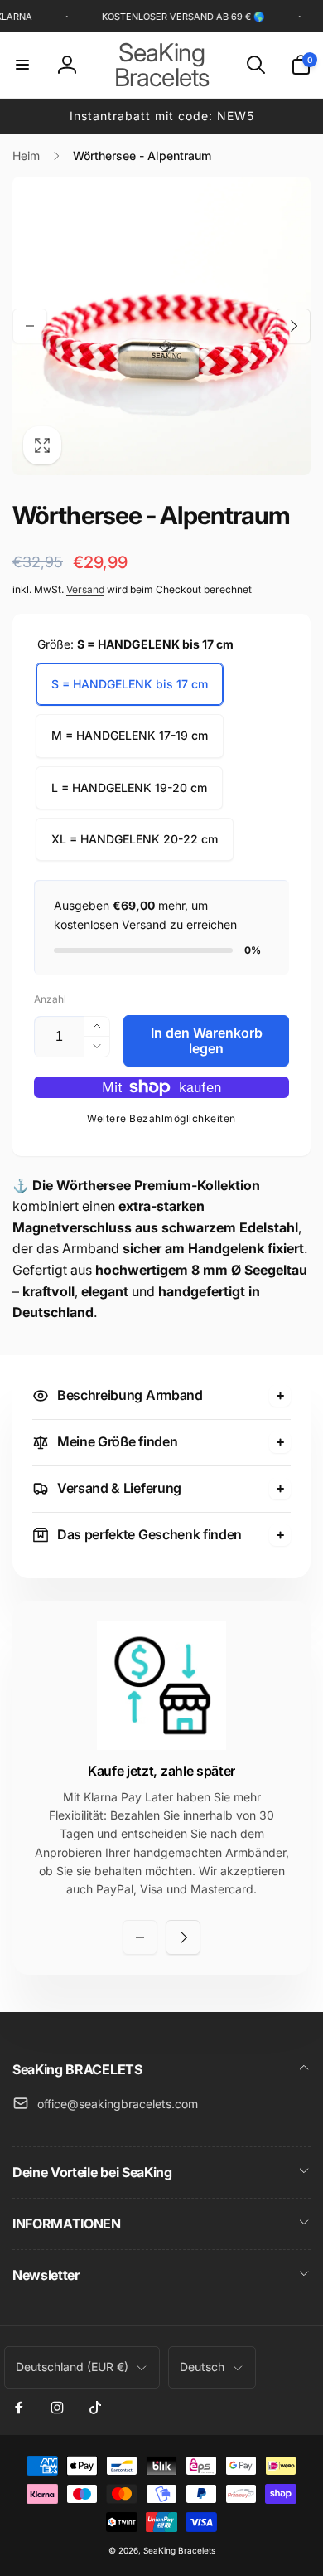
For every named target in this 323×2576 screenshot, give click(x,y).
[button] (22, 65)
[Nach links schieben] (30, 326)
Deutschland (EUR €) (72, 2367)
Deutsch (202, 2367)
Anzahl (50, 999)
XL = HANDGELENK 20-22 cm (135, 839)
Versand (85, 589)
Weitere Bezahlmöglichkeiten (161, 1118)
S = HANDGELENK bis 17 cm (130, 684)
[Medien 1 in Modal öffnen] (161, 326)
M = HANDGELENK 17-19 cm (130, 735)
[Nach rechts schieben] (293, 326)
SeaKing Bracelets (179, 2550)
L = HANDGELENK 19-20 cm (129, 787)
